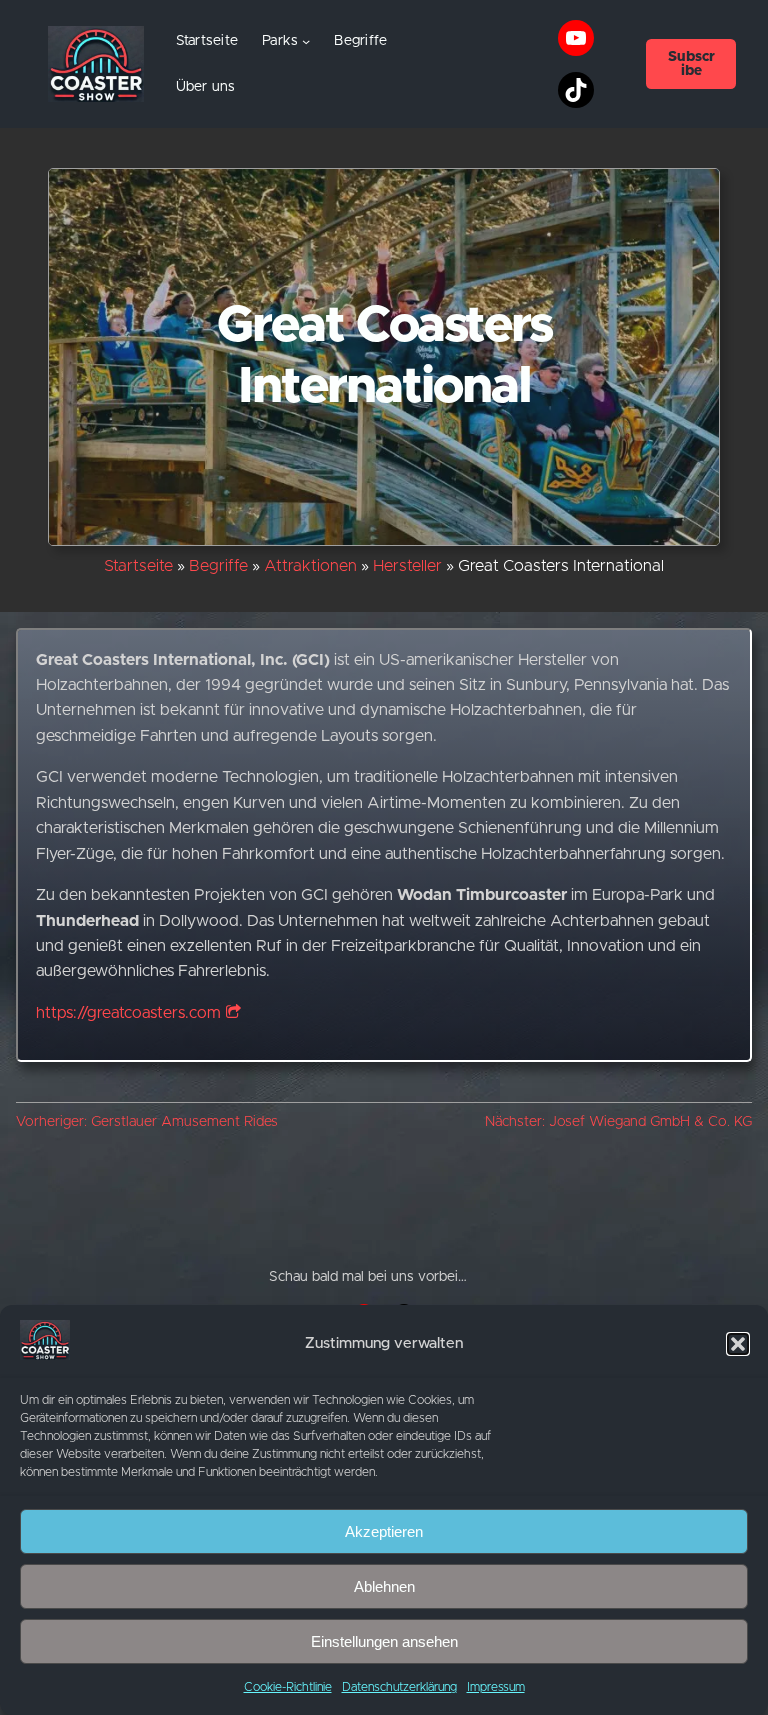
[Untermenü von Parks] (306, 41)
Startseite (207, 41)
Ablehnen (384, 1586)
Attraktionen (310, 566)
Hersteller (407, 566)
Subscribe (691, 64)
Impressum (496, 1687)
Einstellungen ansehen (384, 1641)
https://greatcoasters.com (128, 1013)
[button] (738, 1344)
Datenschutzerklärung (399, 1687)
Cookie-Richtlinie (288, 1687)
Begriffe (218, 566)
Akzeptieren (384, 1531)
